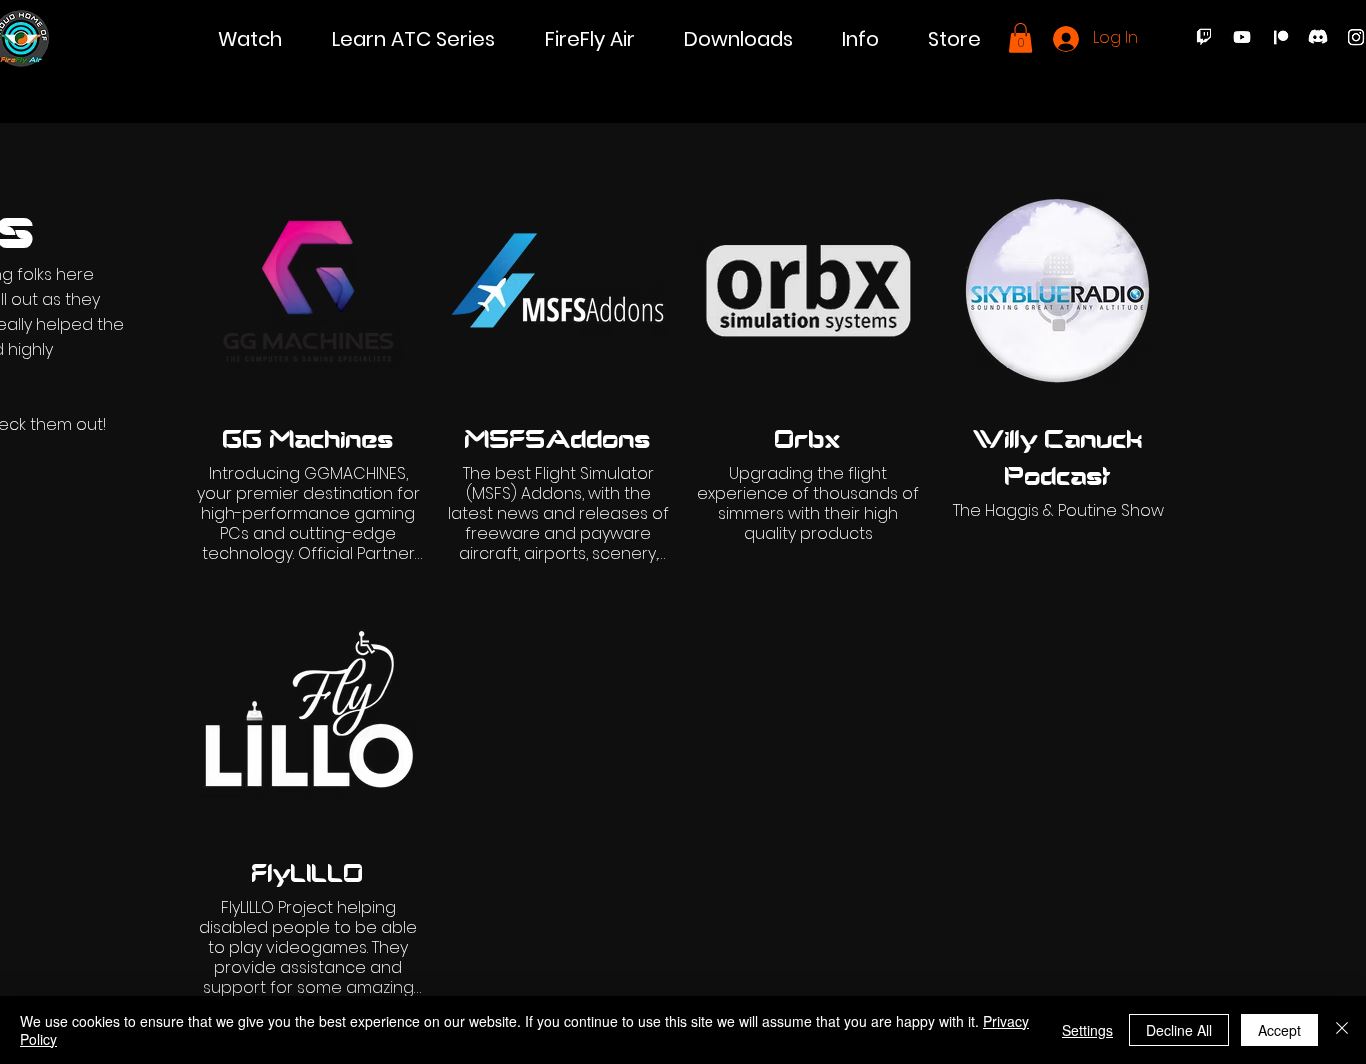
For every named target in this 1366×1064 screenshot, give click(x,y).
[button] (250, 39)
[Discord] (1318, 37)
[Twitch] (1204, 37)
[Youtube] (1242, 37)
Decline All (1179, 1030)
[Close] (1342, 1030)
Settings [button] (1087, 1030)
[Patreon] (1280, 37)
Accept (1279, 1030)
